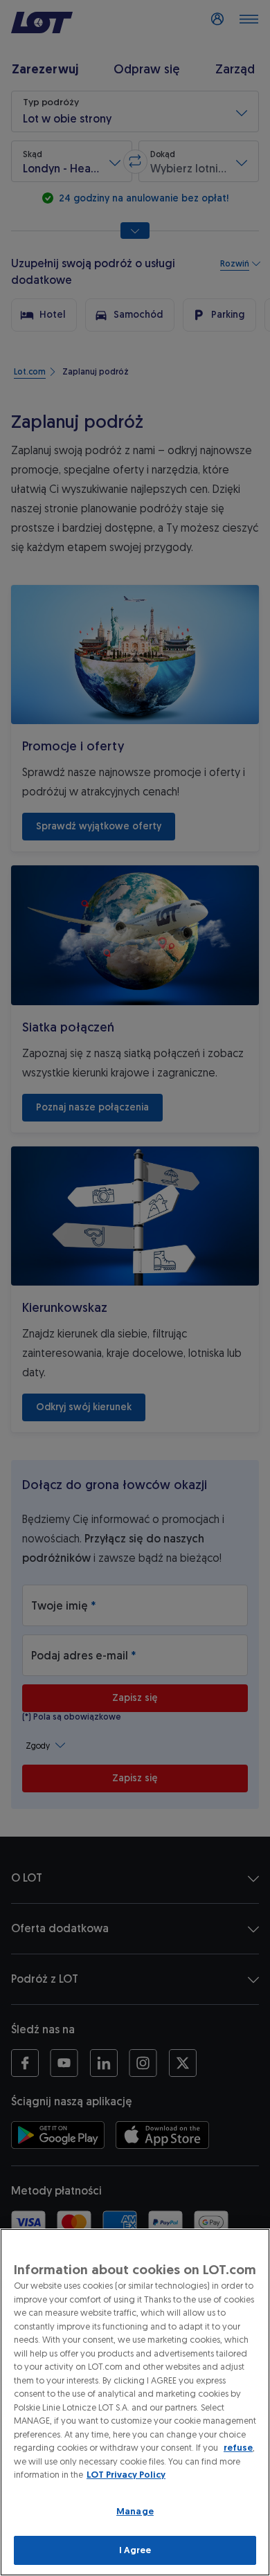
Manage (135, 2511)
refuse (238, 2448)
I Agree (135, 2550)
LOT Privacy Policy (126, 2475)
